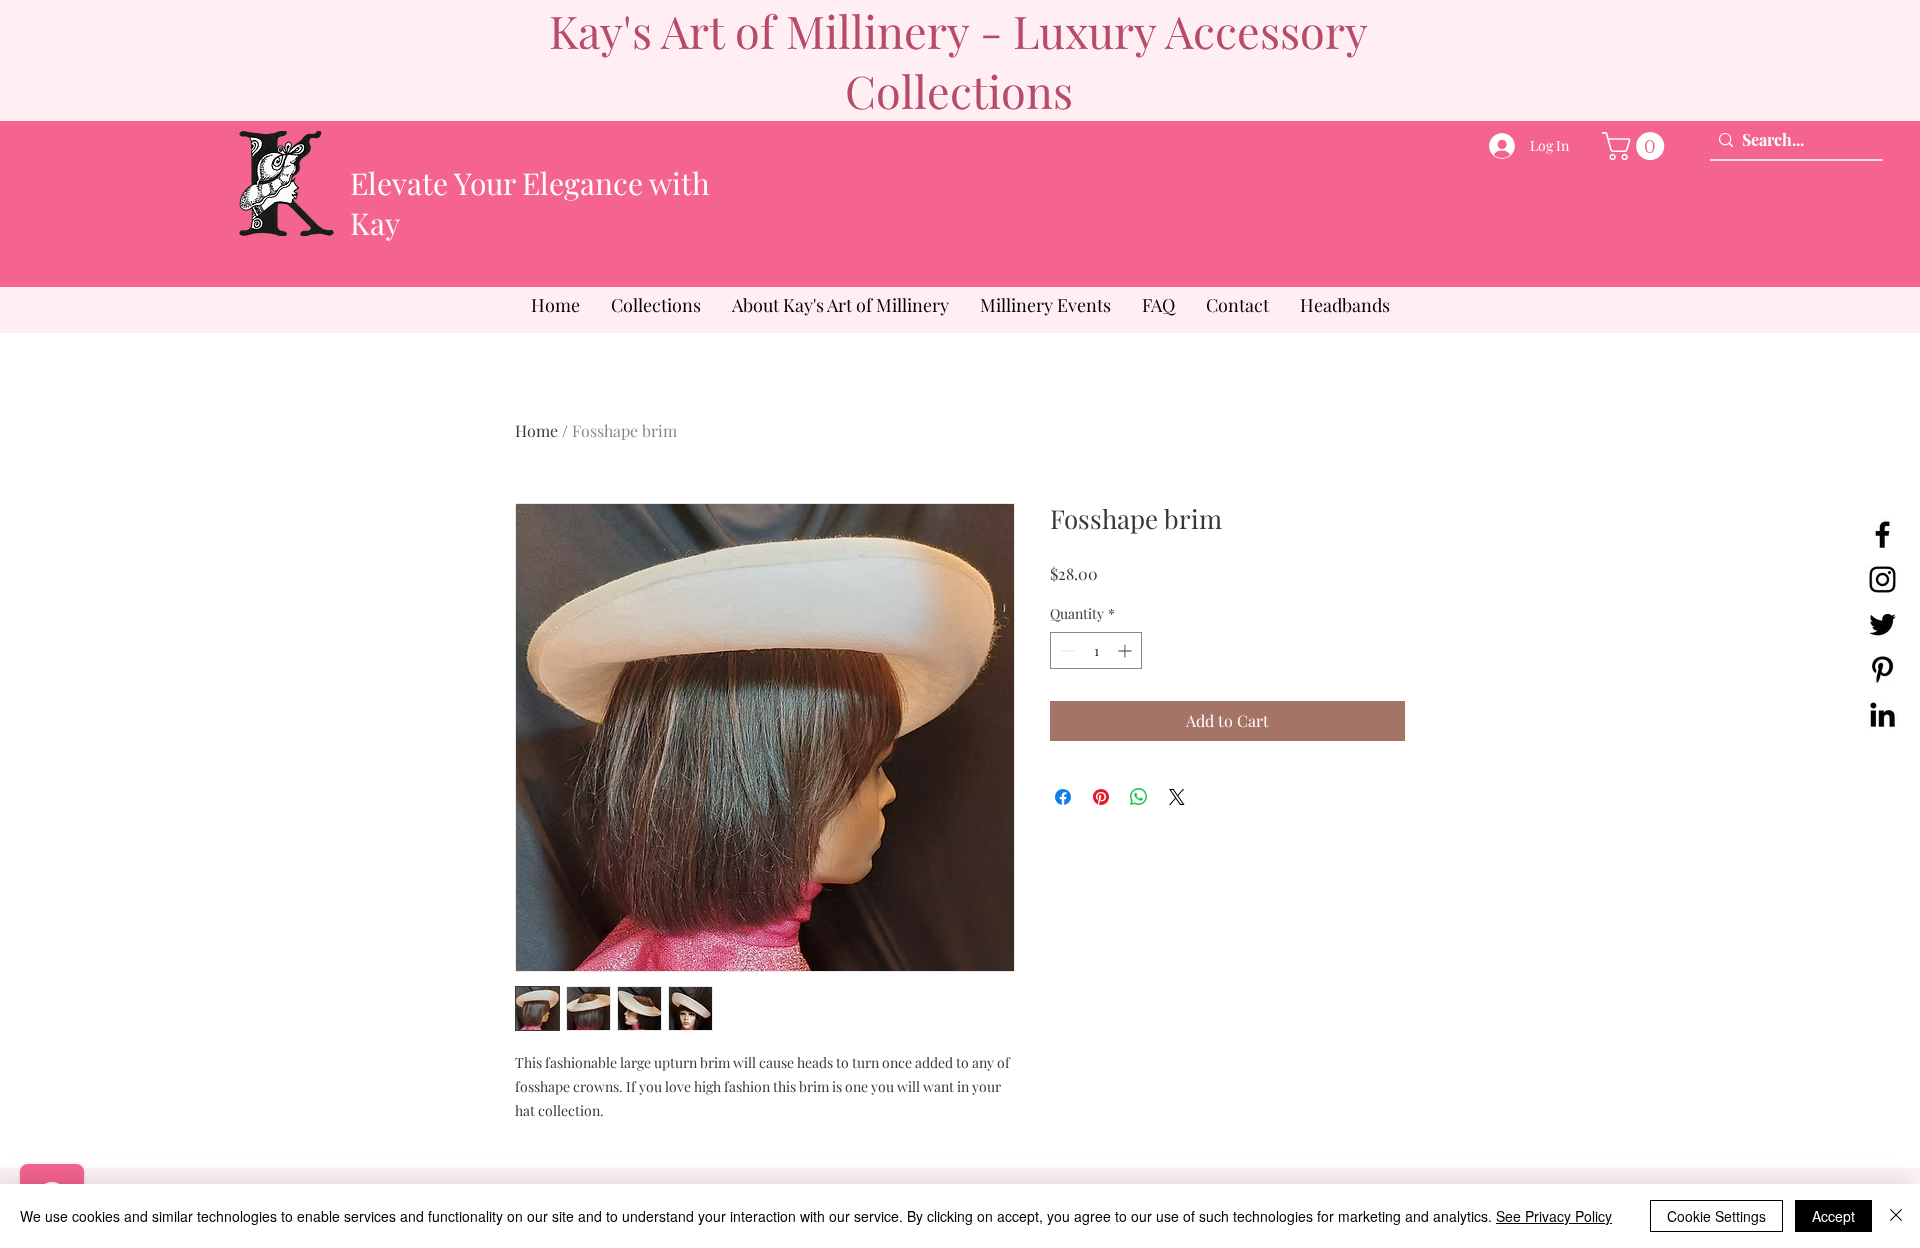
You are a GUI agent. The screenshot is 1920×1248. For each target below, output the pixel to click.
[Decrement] (1065, 650)
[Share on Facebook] (1063, 797)
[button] (1636, 146)
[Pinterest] (1882, 669)
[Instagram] (1882, 579)
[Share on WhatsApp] (1139, 797)
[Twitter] (1882, 624)
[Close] (1896, 1216)
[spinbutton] (1096, 650)
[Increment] (1126, 650)
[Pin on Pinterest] (1101, 797)
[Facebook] (1882, 534)
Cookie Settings (1716, 1216)
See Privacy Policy (1554, 1216)
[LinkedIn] (1882, 714)
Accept (1833, 1216)
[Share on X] (1177, 797)
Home (536, 430)
